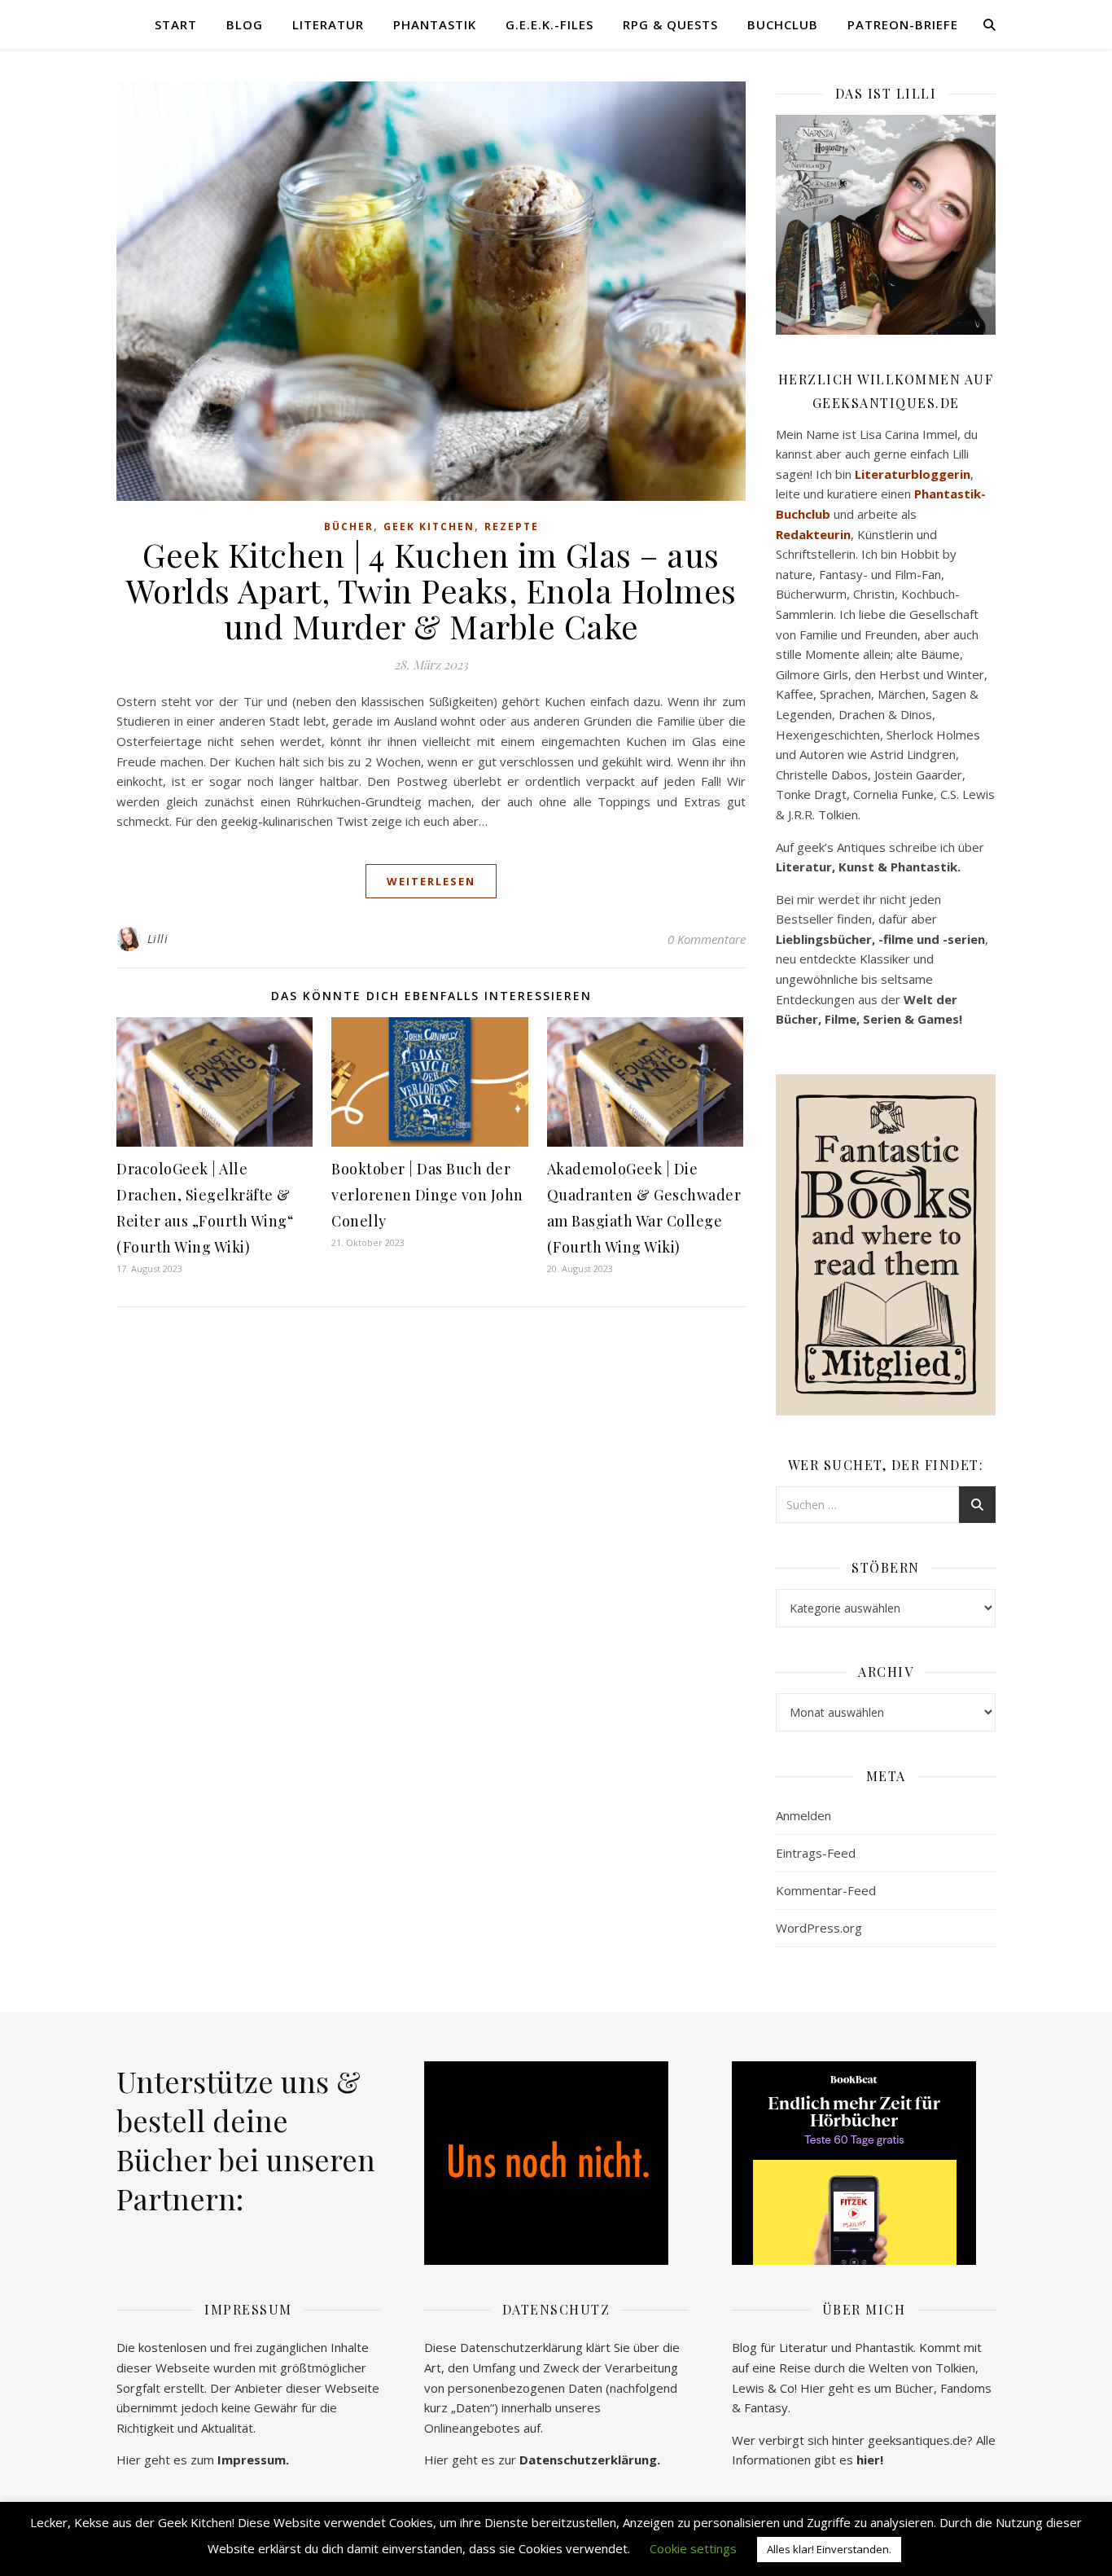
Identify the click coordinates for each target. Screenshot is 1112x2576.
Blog (245, 24)
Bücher (349, 527)
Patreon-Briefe (903, 24)
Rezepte (512, 527)
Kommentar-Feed (826, 1890)
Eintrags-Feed (816, 1853)
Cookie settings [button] (693, 2548)
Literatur (328, 24)
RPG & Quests (670, 24)
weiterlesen (431, 881)
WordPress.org (819, 1928)
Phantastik (435, 24)
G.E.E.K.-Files (549, 24)
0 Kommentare (707, 939)
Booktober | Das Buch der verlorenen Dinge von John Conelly (427, 1195)
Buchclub (783, 24)
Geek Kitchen (429, 527)
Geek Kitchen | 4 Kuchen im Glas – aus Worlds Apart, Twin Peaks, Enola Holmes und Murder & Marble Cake (431, 590)
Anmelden (803, 1815)
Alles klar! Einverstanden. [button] (829, 2549)
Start (176, 24)
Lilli (158, 939)
